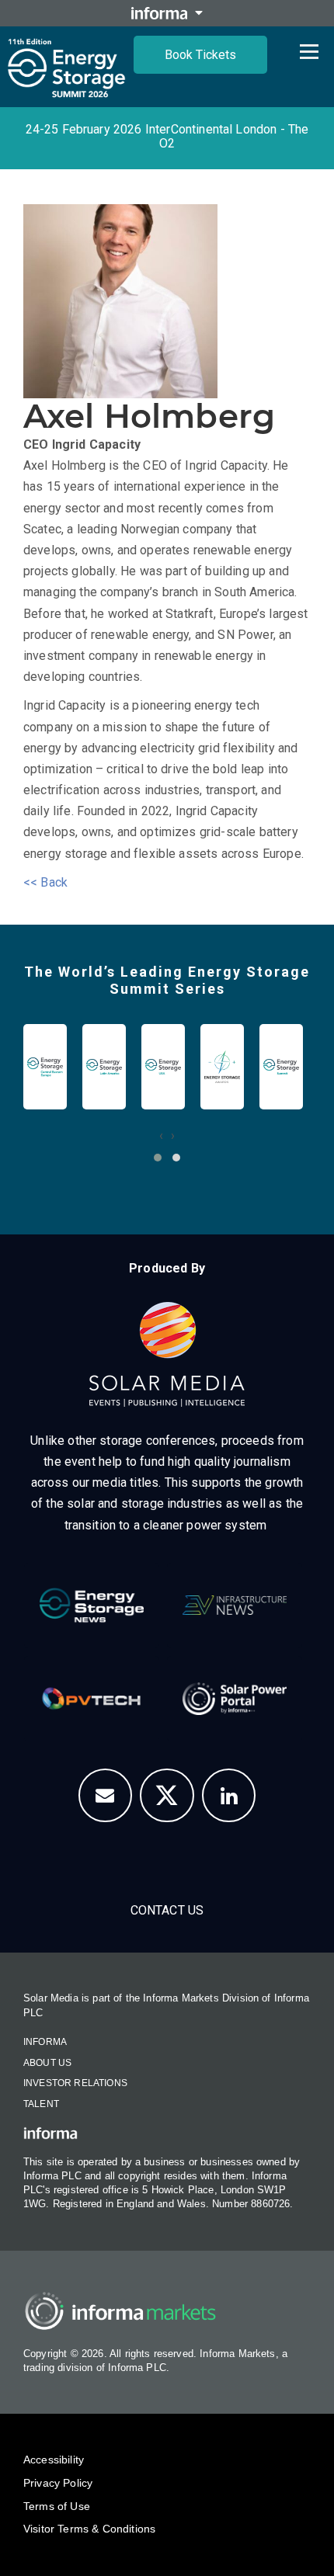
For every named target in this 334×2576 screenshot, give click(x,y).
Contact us (167, 1910)
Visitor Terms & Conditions (89, 2529)
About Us (47, 2063)
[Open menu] (309, 51)
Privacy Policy (58, 2483)
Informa (45, 2042)
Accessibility (54, 2460)
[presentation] (161, 1135)
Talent (41, 2104)
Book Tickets (200, 55)
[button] (158, 1158)
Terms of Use (57, 2506)
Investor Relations (75, 2083)
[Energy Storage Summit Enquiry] (106, 1796)
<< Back (45, 882)
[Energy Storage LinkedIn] (229, 1796)
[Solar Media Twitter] (167, 1796)
